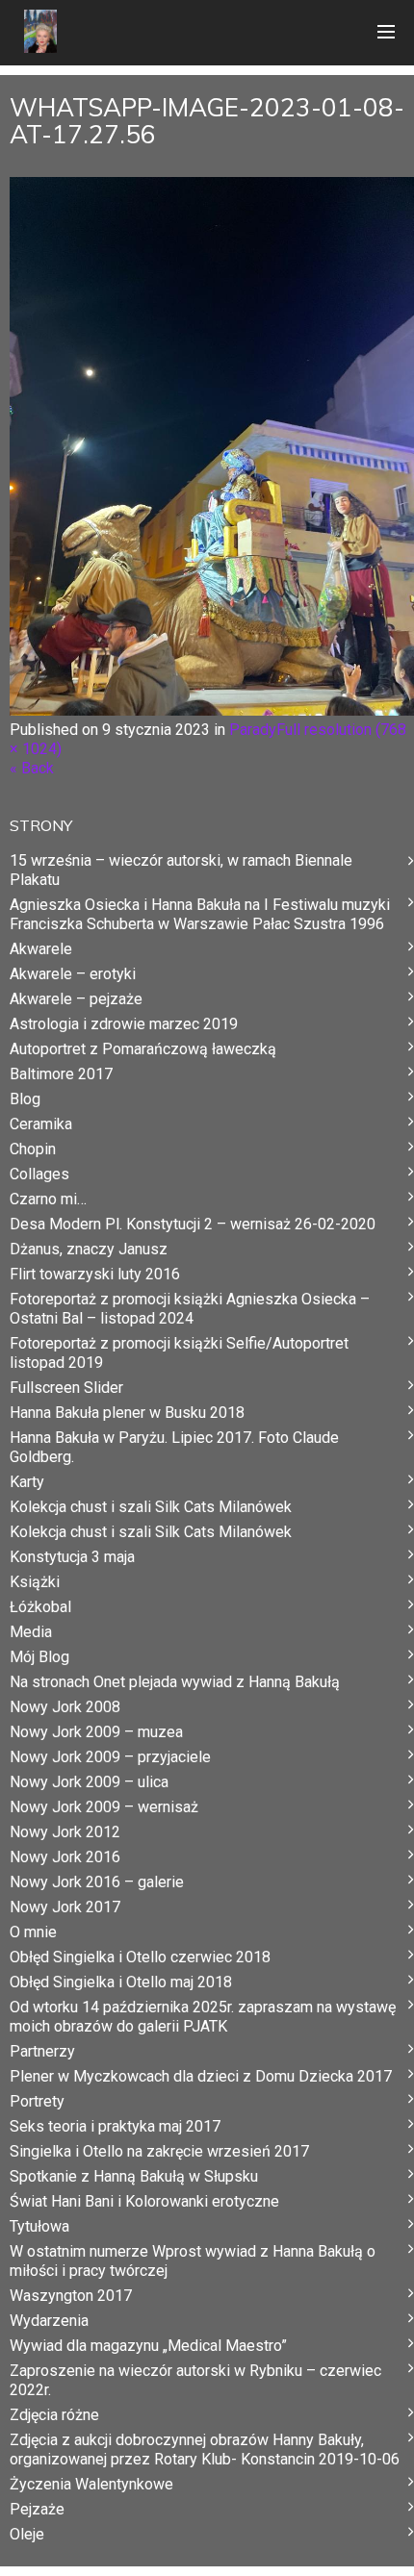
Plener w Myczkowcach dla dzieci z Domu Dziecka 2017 (201, 2076)
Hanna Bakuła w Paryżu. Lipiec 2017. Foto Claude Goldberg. (174, 1447)
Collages (39, 1174)
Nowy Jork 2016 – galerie (97, 1882)
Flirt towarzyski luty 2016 (95, 1274)
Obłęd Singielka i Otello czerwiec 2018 (140, 1957)
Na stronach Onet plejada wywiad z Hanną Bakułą (175, 1682)
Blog (25, 1099)
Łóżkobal (40, 1607)
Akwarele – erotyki (73, 974)
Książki (35, 1582)
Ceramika (41, 1124)
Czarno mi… (48, 1199)
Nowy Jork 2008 (65, 1707)
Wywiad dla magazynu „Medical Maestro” (148, 2346)
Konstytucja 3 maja (72, 1557)
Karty (27, 1482)
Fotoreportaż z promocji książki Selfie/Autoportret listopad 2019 (179, 1353)
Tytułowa (39, 2226)
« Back (32, 768)
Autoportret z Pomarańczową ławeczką (143, 1049)
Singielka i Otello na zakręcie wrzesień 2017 (159, 2151)
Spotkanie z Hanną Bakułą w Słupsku (134, 2176)
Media (31, 1632)
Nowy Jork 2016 (65, 1857)
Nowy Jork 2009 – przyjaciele (110, 1757)
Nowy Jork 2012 (65, 1832)
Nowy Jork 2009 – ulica (89, 1782)
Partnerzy (42, 2051)
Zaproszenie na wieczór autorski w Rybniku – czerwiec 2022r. (195, 2380)
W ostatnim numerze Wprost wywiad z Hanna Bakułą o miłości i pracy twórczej (193, 2261)
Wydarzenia (49, 2321)
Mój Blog (39, 1657)
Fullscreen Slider (66, 1388)
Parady (253, 730)
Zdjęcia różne (54, 2415)
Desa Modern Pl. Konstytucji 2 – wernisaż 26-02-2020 (193, 1224)
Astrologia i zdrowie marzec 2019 (124, 1024)
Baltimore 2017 (61, 1074)
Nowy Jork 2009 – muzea (96, 1732)
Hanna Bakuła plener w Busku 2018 (127, 1413)
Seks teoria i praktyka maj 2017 (115, 2126)
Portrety (37, 2101)
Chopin (33, 1149)
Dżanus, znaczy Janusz (89, 1249)
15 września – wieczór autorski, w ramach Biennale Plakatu (181, 870)
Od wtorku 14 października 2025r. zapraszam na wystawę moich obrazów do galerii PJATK (203, 2017)
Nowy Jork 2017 (65, 1907)
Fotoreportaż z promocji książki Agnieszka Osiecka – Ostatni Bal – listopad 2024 (190, 1309)
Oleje (27, 2534)
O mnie (33, 1932)
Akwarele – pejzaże (76, 999)
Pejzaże (37, 2509)
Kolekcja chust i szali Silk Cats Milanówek (151, 1507)
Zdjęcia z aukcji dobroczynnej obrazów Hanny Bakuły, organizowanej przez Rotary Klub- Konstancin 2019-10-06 (205, 2450)
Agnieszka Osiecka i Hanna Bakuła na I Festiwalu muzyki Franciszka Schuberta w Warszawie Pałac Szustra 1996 (200, 914)
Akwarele (41, 949)
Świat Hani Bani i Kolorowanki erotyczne (144, 2201)
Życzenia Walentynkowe (91, 2484)
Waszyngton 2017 (71, 2296)
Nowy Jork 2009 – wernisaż (104, 1807)
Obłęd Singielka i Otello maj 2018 (121, 1982)
